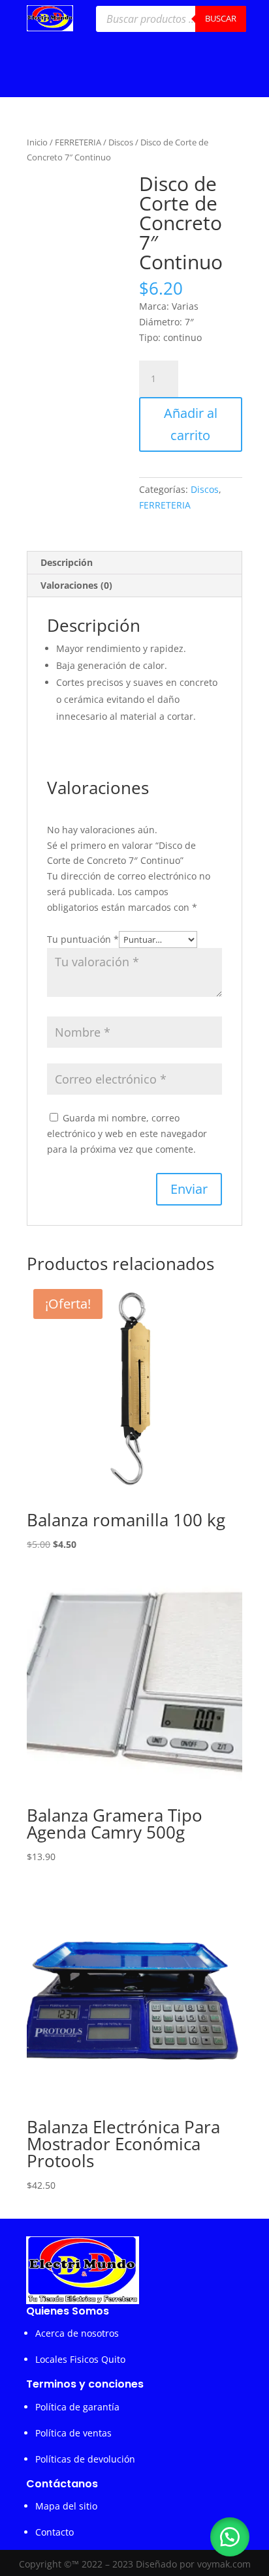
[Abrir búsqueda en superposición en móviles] (171, 19)
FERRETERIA (78, 142)
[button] (230, 2537)
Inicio (37, 142)
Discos (121, 142)
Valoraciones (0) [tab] (76, 585)
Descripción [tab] (67, 562)
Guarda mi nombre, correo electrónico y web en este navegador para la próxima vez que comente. (127, 1133)
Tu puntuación (83, 939)
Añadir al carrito (191, 424)
